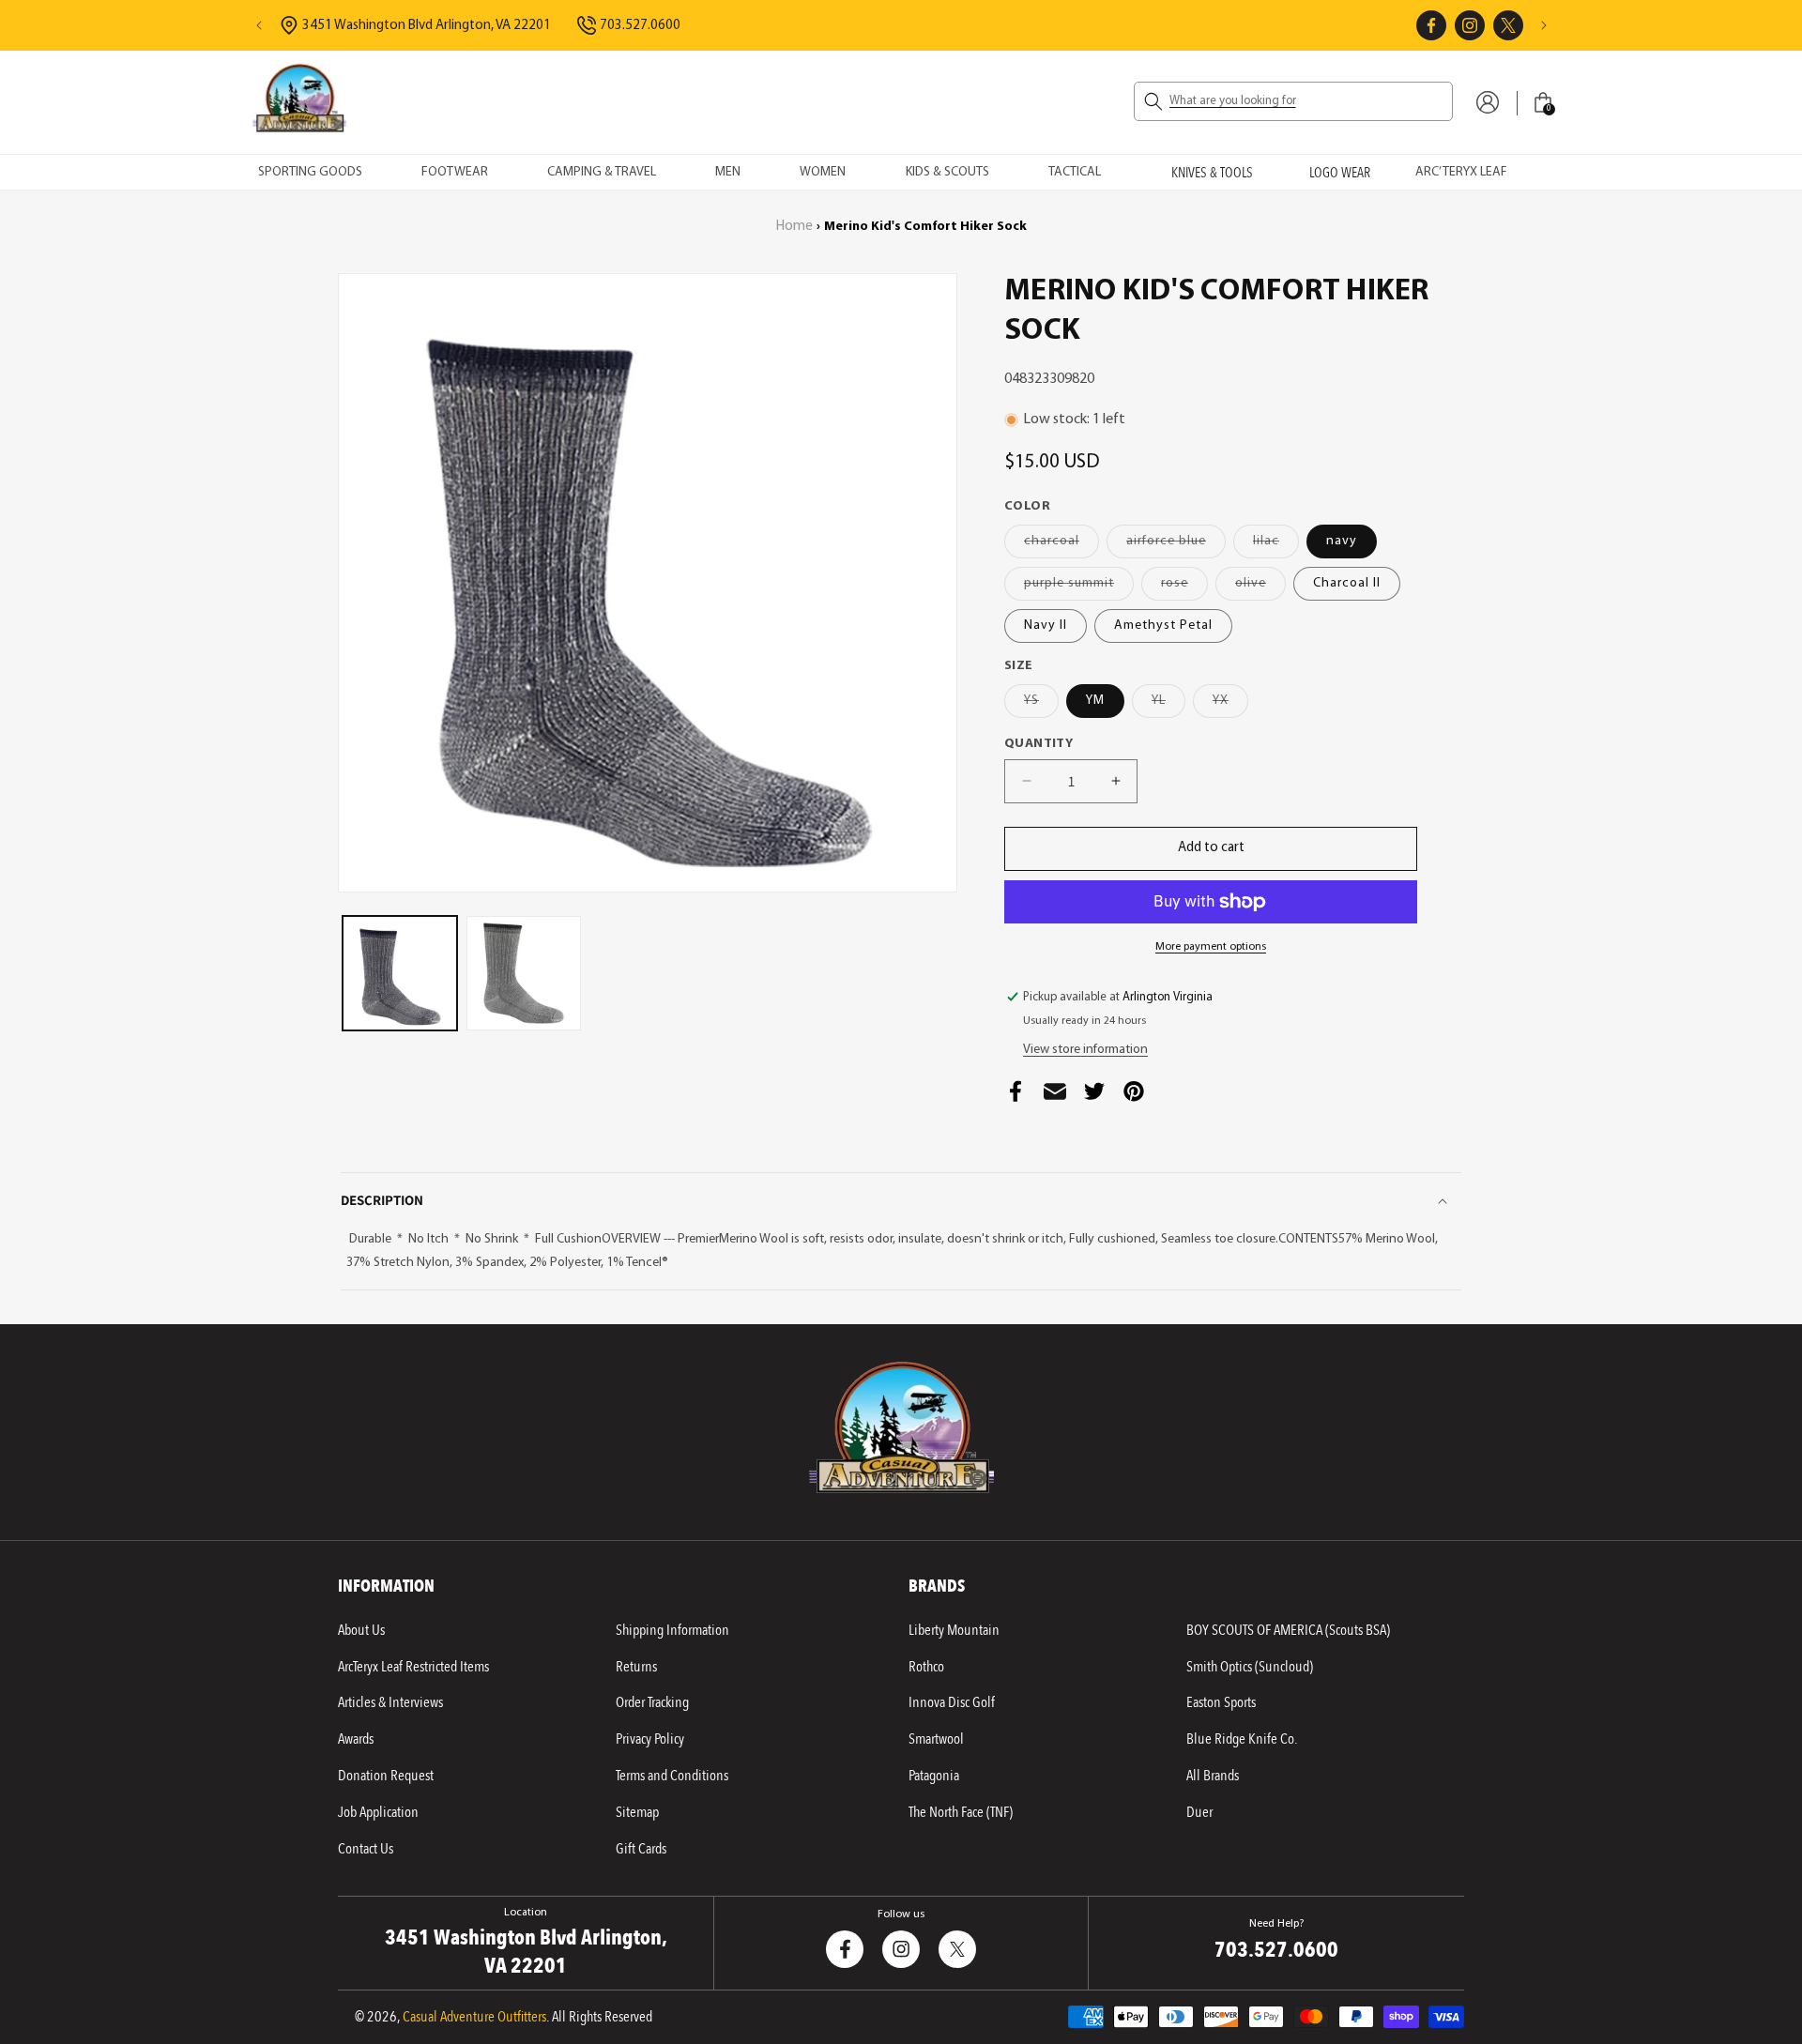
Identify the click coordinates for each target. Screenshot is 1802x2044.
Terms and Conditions (672, 1776)
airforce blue (1176, 546)
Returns (636, 1667)
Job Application (378, 1812)
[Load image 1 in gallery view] (400, 973)
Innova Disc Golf (952, 1702)
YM (1095, 701)
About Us (361, 1630)
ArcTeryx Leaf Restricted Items (413, 1667)
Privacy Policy (650, 1739)
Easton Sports (1221, 1702)
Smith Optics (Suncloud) (1250, 1667)
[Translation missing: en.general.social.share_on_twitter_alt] (1094, 1097)
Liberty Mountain (954, 1630)
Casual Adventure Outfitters (474, 2017)
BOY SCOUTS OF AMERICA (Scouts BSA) (1288, 1630)
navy (1342, 541)
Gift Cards (641, 1849)
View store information (1085, 1050)
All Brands (1213, 1776)
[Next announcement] (1544, 25)
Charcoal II (1347, 583)
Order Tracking (652, 1702)
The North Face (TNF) (961, 1812)
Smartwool (936, 1739)
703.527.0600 (640, 26)
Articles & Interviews (390, 1702)
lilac (1276, 546)
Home (794, 227)
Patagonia (934, 1776)
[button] (1293, 101)
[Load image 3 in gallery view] (524, 973)
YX (1230, 705)
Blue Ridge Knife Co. (1242, 1739)
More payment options (1211, 947)
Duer (1199, 1812)
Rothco (926, 1667)
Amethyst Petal (1163, 625)
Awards (356, 1739)
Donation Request (386, 1776)
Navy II (1046, 625)
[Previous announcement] (259, 25)
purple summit (1079, 588)
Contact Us (366, 1849)
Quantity (1038, 744)
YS (1041, 705)
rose (1184, 588)
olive (1260, 588)
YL (1168, 705)
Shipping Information (672, 1630)
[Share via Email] (1055, 1097)
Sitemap (637, 1812)
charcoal (1061, 546)
